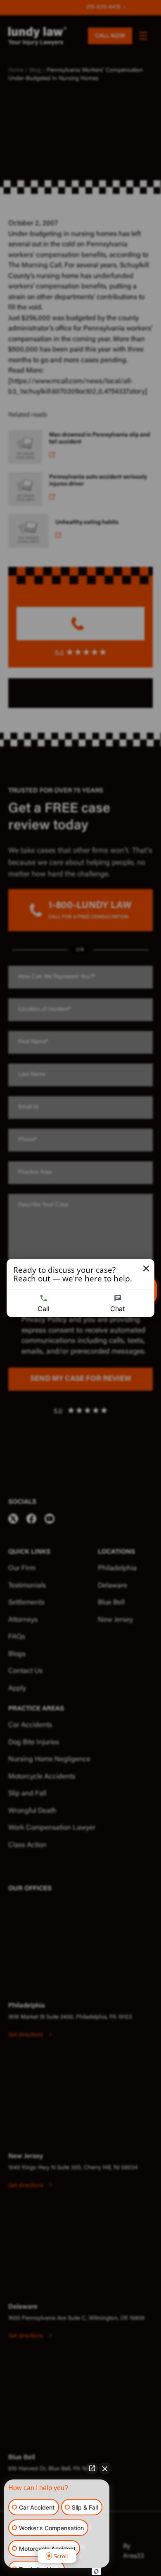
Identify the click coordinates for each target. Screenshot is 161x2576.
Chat (118, 1309)
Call (44, 1309)
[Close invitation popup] (146, 1269)
